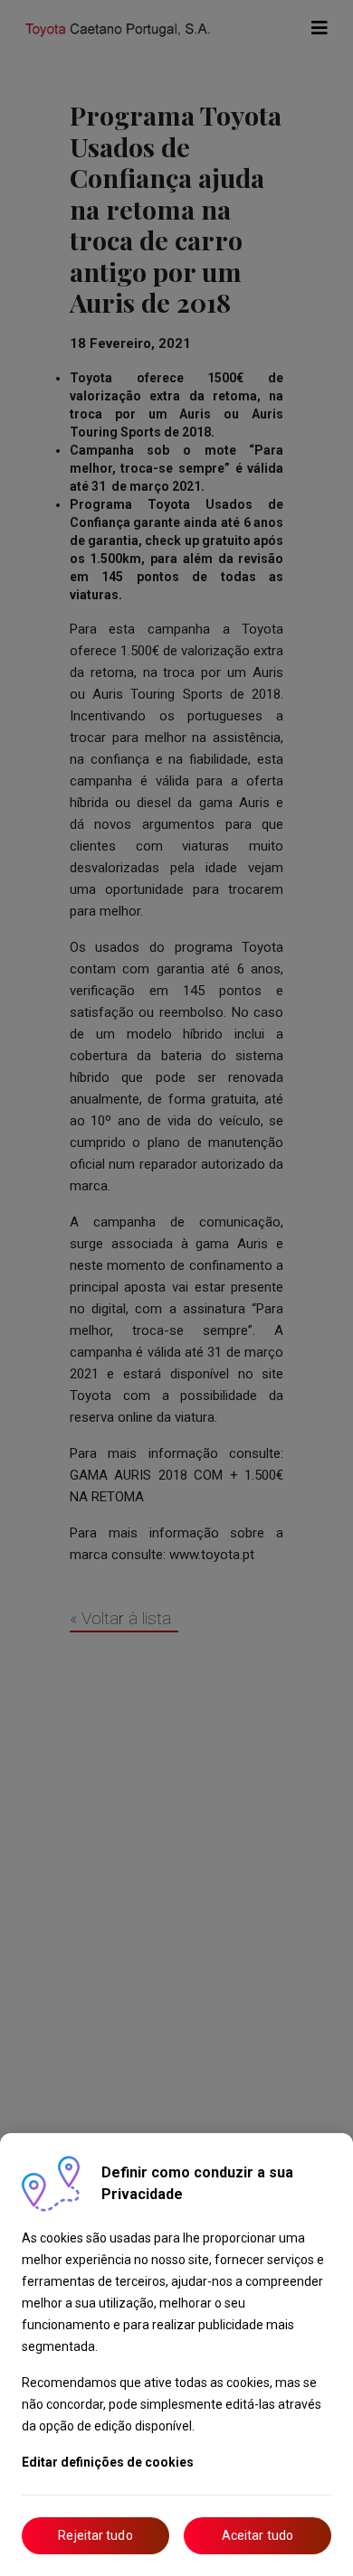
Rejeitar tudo (95, 2535)
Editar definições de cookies (108, 2462)
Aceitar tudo (258, 2535)
